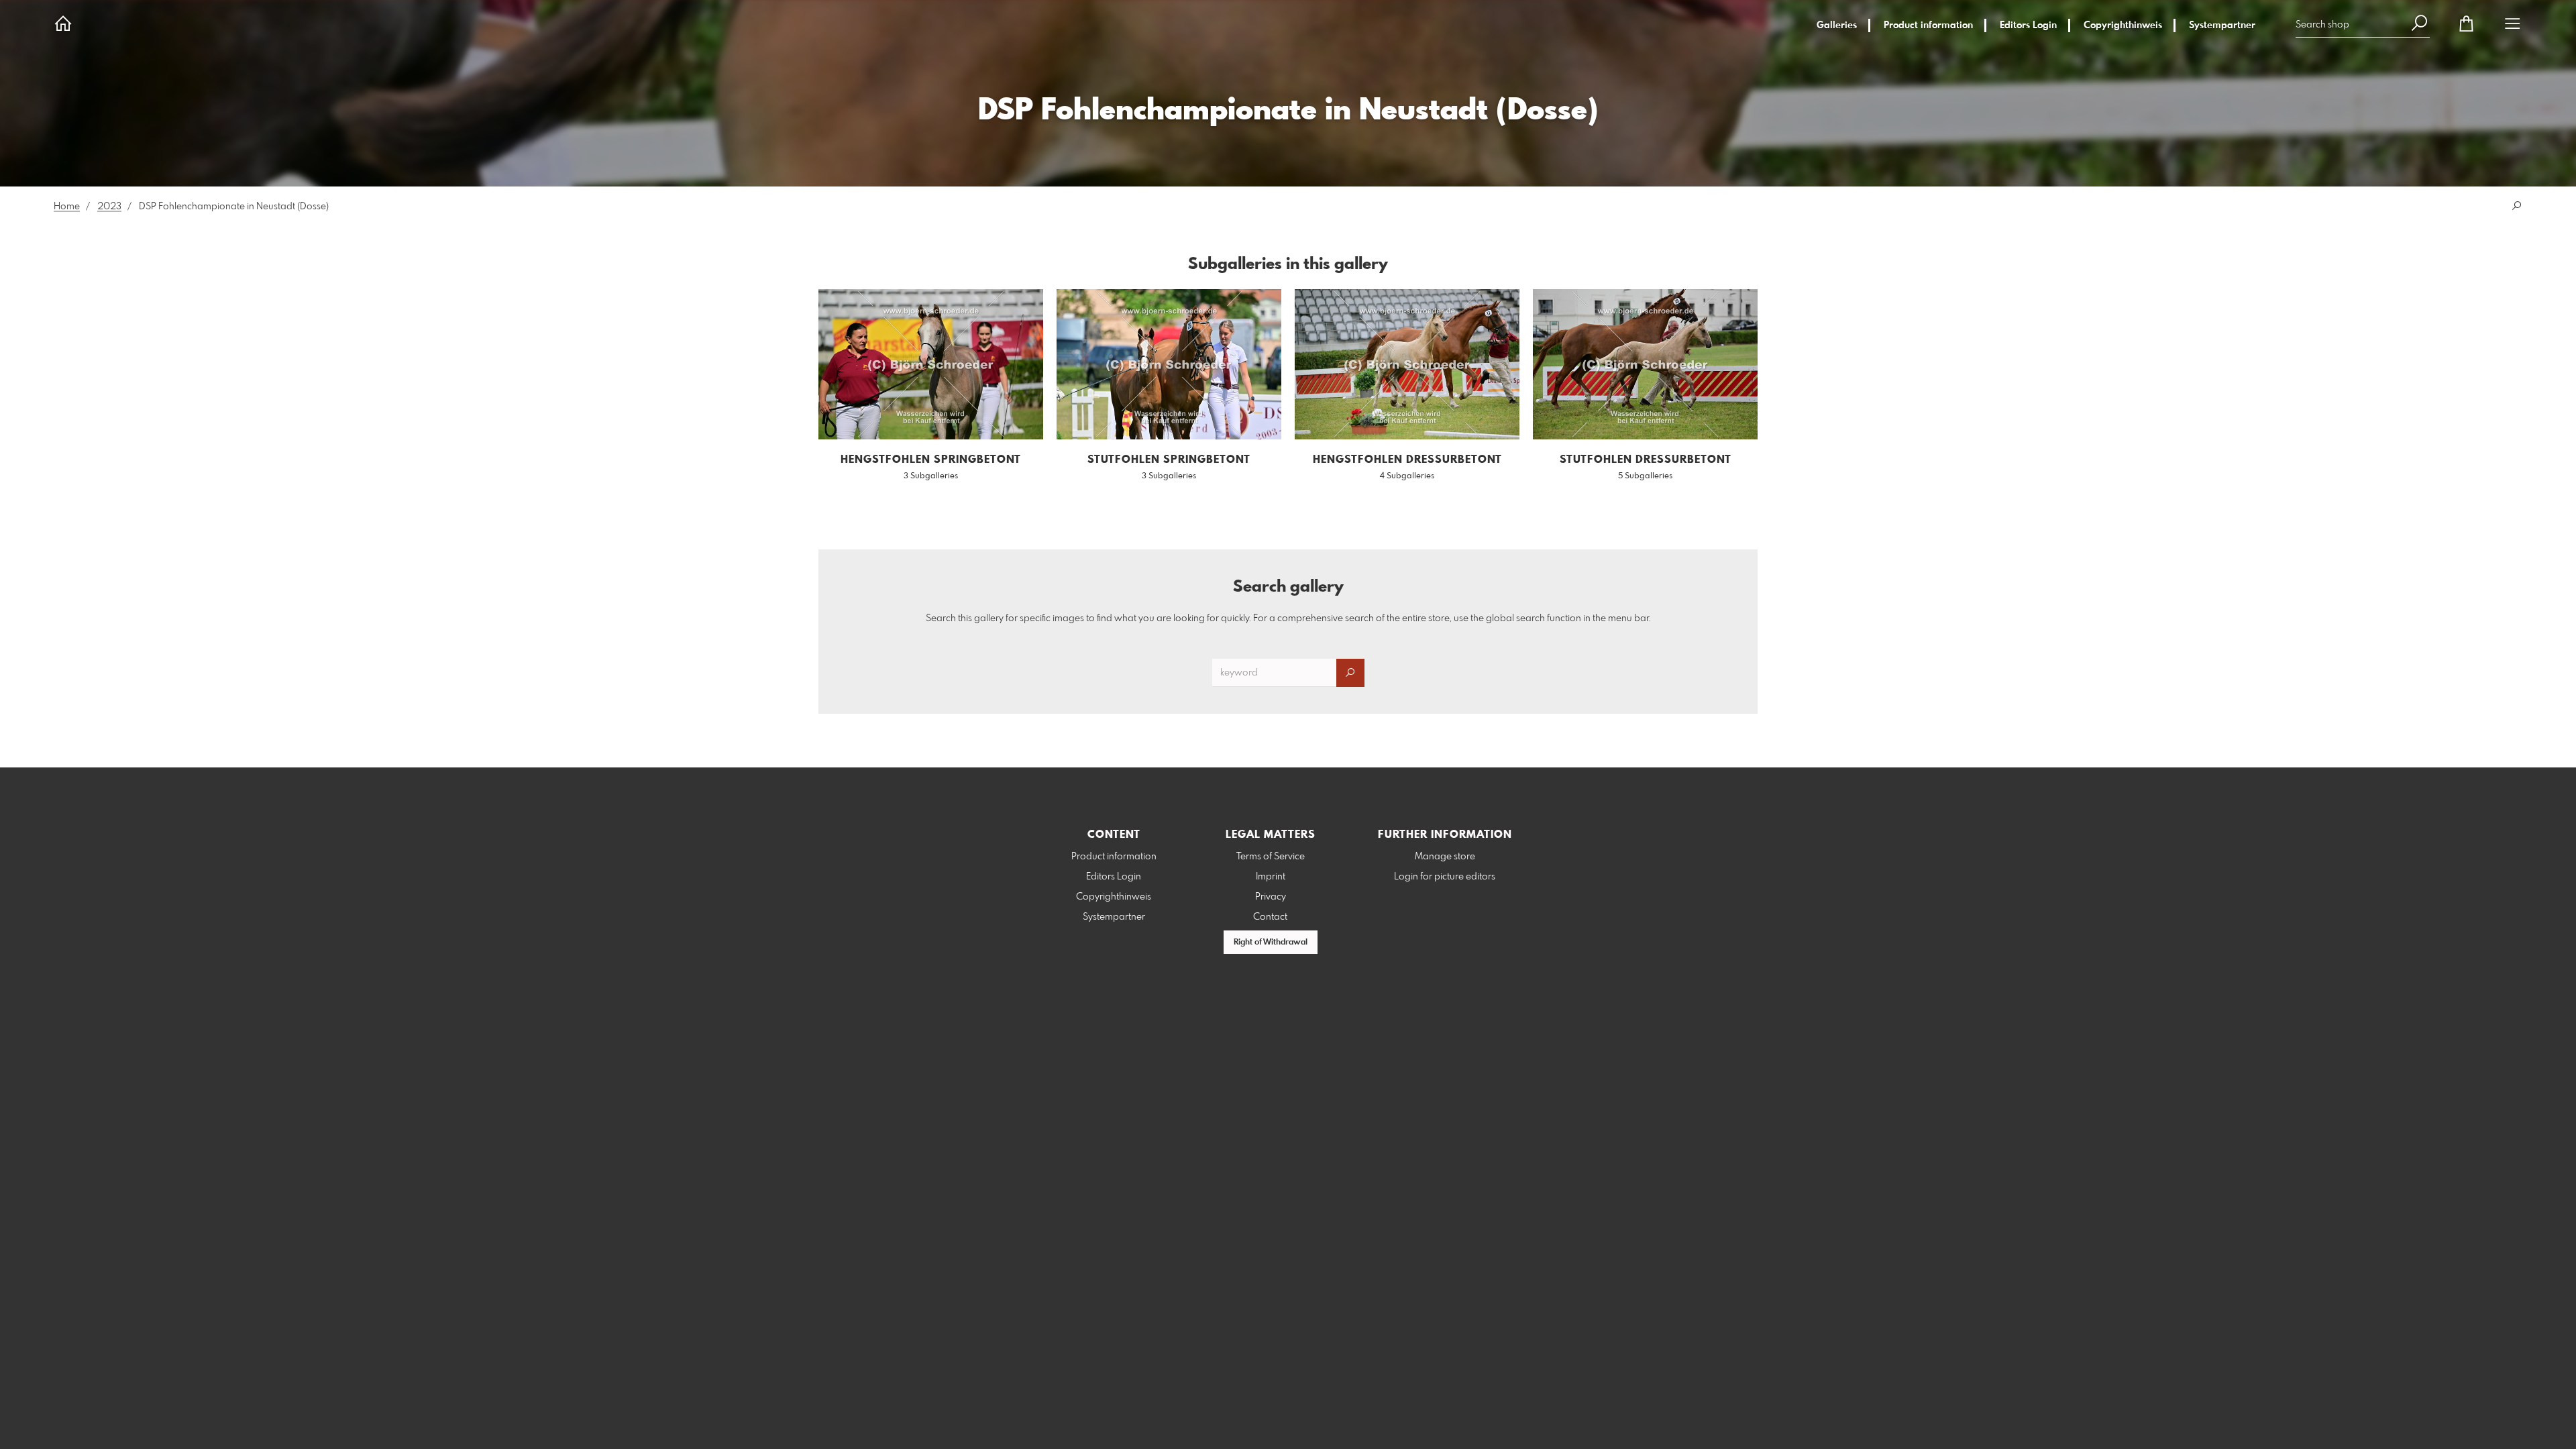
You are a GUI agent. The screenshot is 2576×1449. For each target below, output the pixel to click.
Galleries (1837, 25)
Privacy (1271, 897)
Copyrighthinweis (2123, 25)
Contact (1270, 917)
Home (67, 207)
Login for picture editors (1445, 877)
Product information (1928, 25)
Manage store (1445, 857)
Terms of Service (1271, 857)
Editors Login (2028, 25)
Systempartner (2222, 25)
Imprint (1271, 877)
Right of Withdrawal (1271, 943)
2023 (109, 207)
